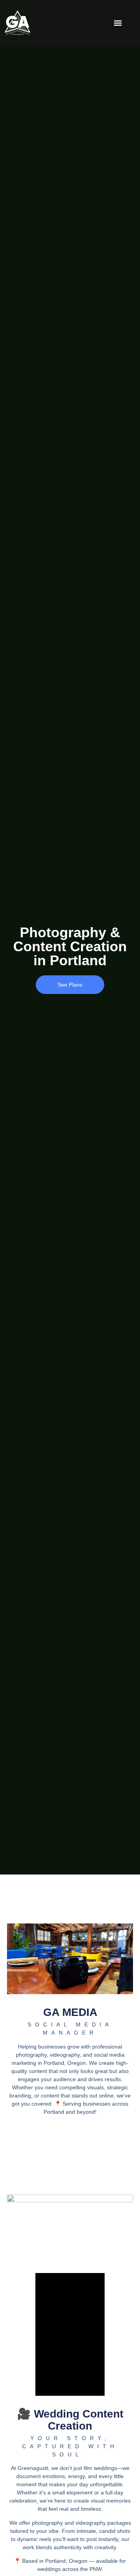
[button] (118, 23)
